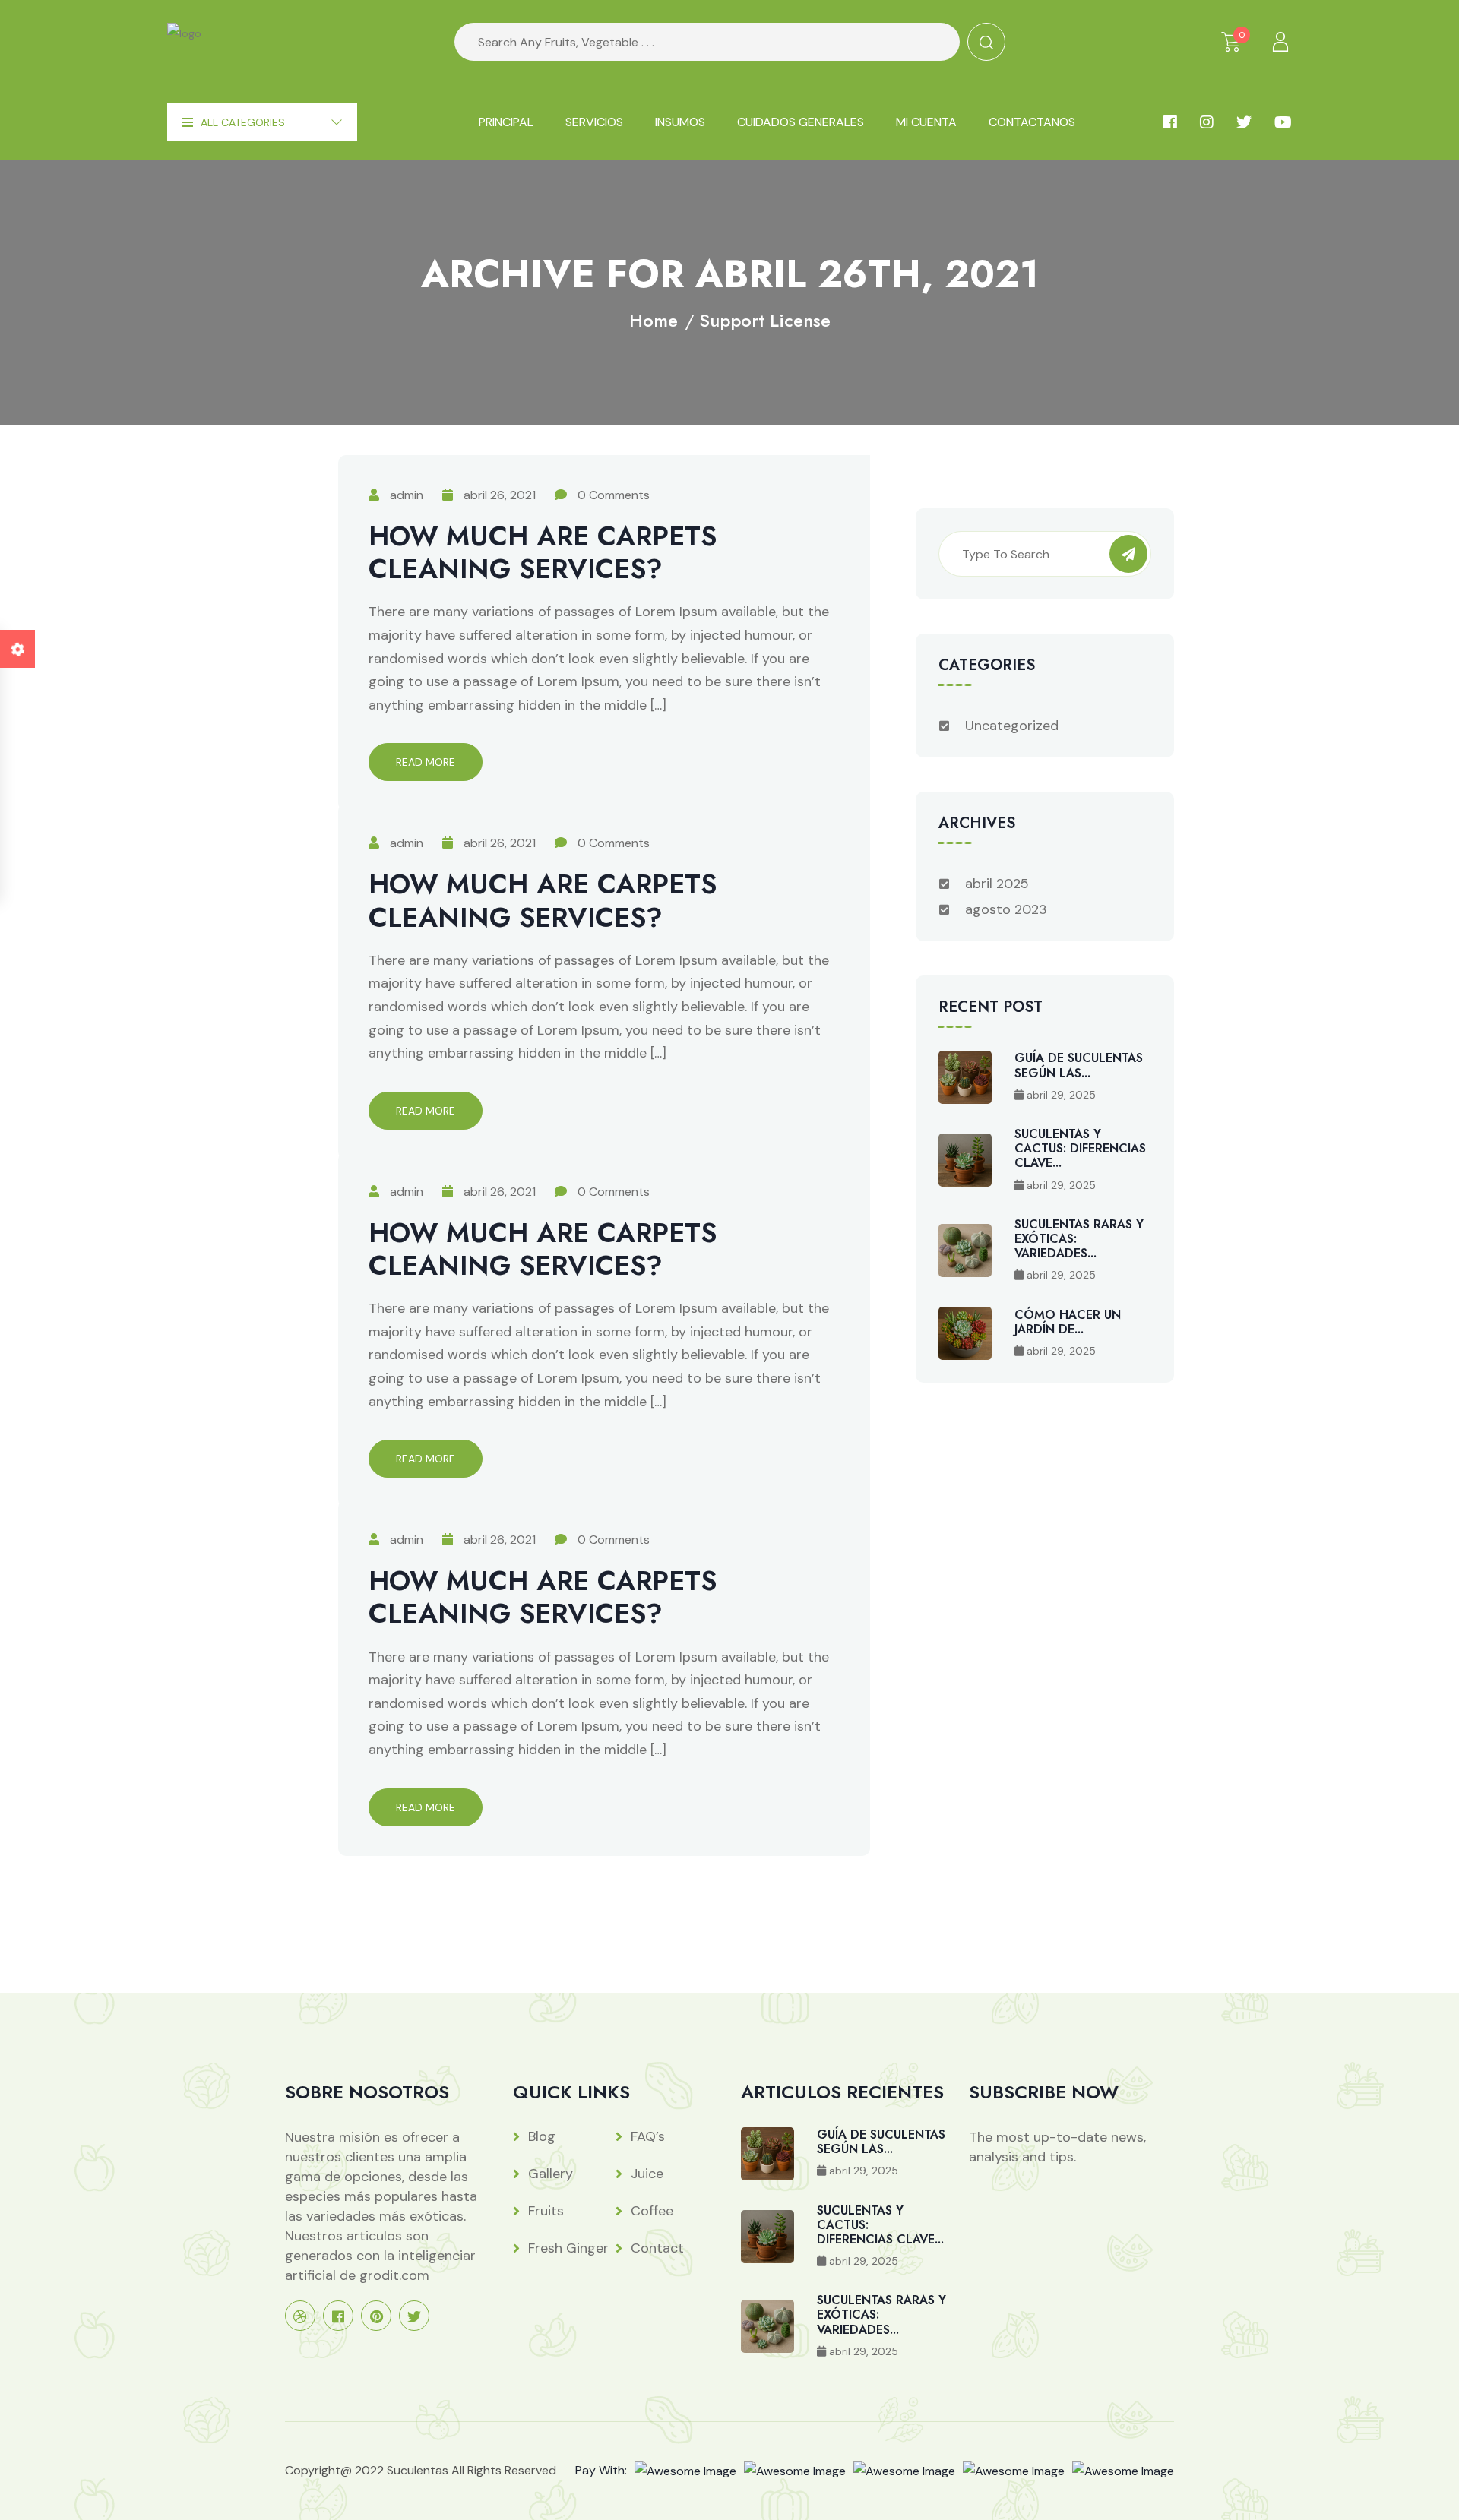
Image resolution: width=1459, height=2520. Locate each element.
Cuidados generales (801, 122)
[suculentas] (184, 41)
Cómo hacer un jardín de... (1068, 1322)
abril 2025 (997, 884)
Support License (765, 320)
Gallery (551, 2174)
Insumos (680, 122)
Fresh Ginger (568, 2248)
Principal (506, 122)
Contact (657, 2248)
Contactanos (1032, 122)
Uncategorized (1012, 726)
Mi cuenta (926, 122)
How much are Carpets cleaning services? (543, 552)
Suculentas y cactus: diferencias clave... (1080, 1148)
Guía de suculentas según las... (1079, 1065)
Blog (542, 2136)
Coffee (652, 2211)
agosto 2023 (1006, 909)
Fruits (546, 2211)
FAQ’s (648, 2136)
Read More (426, 762)
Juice (647, 2174)
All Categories (243, 122)
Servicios (594, 122)
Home (654, 320)
